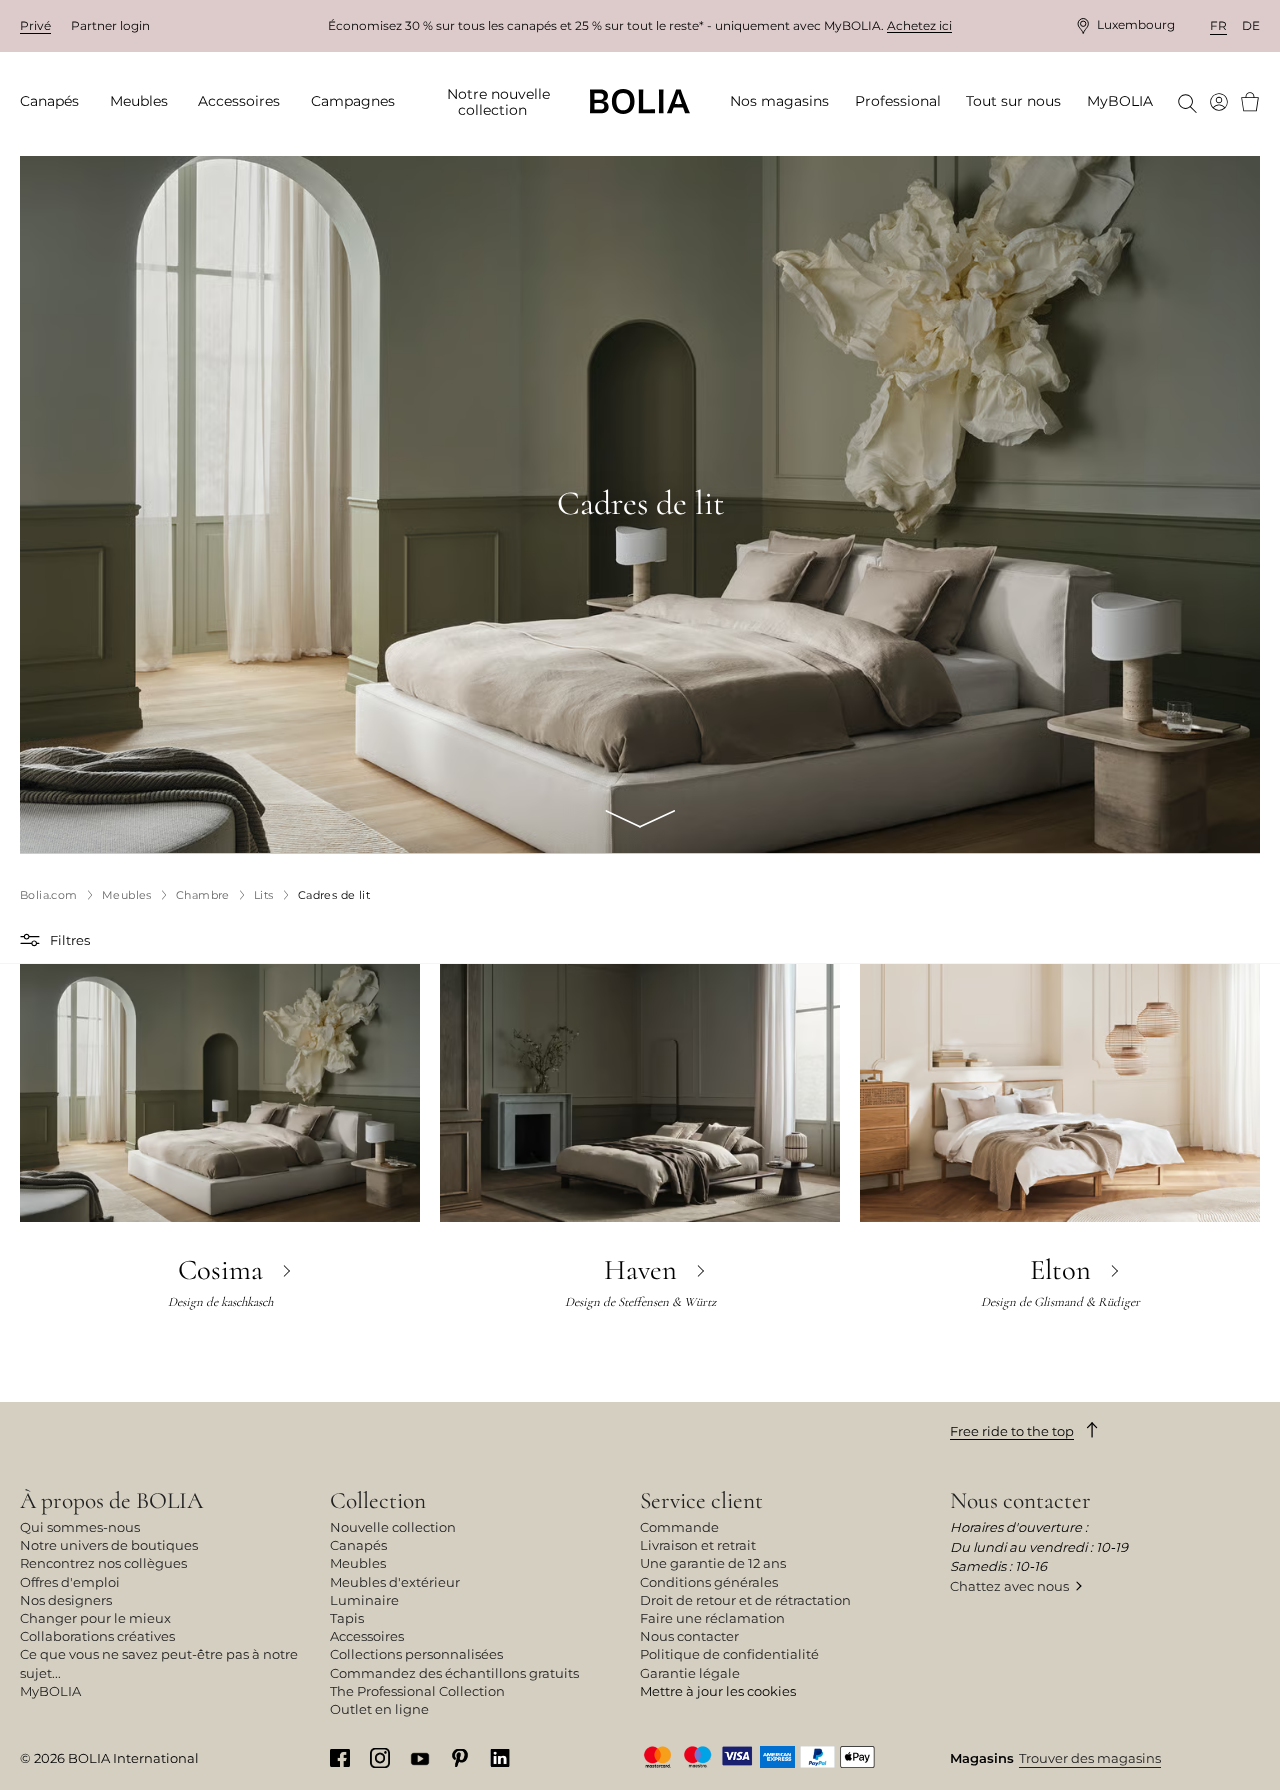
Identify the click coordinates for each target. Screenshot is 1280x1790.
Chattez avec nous (1009, 1586)
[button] (32, 940)
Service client (701, 1500)
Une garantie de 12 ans (713, 1563)
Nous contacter (689, 1636)
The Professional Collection (417, 1691)
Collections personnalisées (416, 1654)
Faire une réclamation (712, 1618)
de (1251, 25)
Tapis (347, 1618)
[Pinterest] (460, 1757)
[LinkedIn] (500, 1757)
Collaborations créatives (97, 1636)
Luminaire (364, 1600)
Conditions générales (709, 1582)
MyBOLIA (50, 1691)
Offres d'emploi (70, 1582)
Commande (679, 1527)
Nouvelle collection (393, 1527)
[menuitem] (56, 102)
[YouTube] (420, 1757)
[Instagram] (380, 1757)
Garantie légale (690, 1673)
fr (1218, 25)
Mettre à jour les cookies (718, 1691)
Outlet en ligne (379, 1709)
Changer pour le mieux (95, 1618)
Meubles (358, 1563)
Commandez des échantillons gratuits (454, 1673)
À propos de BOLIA (111, 1500)
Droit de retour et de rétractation (745, 1600)
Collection (378, 1500)
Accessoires (367, 1636)
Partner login (110, 25)
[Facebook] (340, 1757)
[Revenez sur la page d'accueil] (640, 101)
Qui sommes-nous (80, 1527)
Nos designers (66, 1600)
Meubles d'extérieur (395, 1582)
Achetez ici (919, 25)
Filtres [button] (70, 940)
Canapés (358, 1545)
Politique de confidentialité (729, 1654)
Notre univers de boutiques (109, 1545)
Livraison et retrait (698, 1545)
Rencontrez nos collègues (103, 1563)
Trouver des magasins (1090, 1758)
